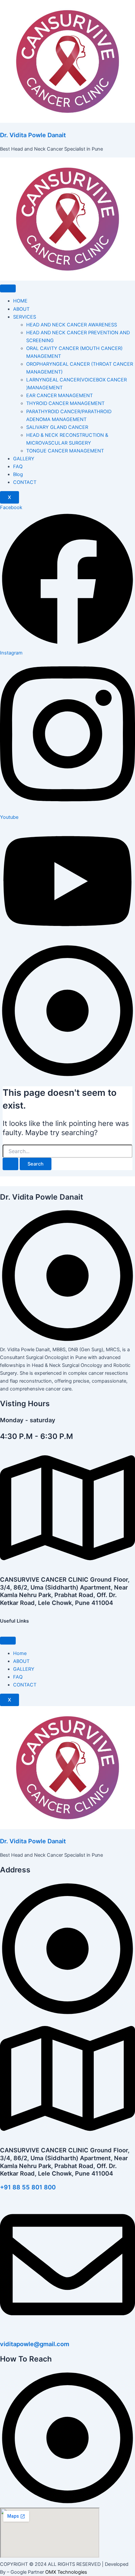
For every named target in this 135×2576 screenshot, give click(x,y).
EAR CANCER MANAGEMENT (59, 396)
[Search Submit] (10, 1164)
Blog (18, 474)
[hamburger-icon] (8, 288)
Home (20, 1653)
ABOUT (21, 309)
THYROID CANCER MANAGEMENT (65, 403)
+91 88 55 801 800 (28, 2187)
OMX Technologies (66, 2572)
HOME (20, 301)
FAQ (18, 467)
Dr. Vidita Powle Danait (33, 135)
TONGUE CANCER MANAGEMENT (65, 451)
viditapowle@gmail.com (35, 2344)
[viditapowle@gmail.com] (67, 2330)
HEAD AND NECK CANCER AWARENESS (72, 325)
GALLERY (24, 459)
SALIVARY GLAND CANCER (57, 427)
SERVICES (25, 317)
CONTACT (25, 482)
